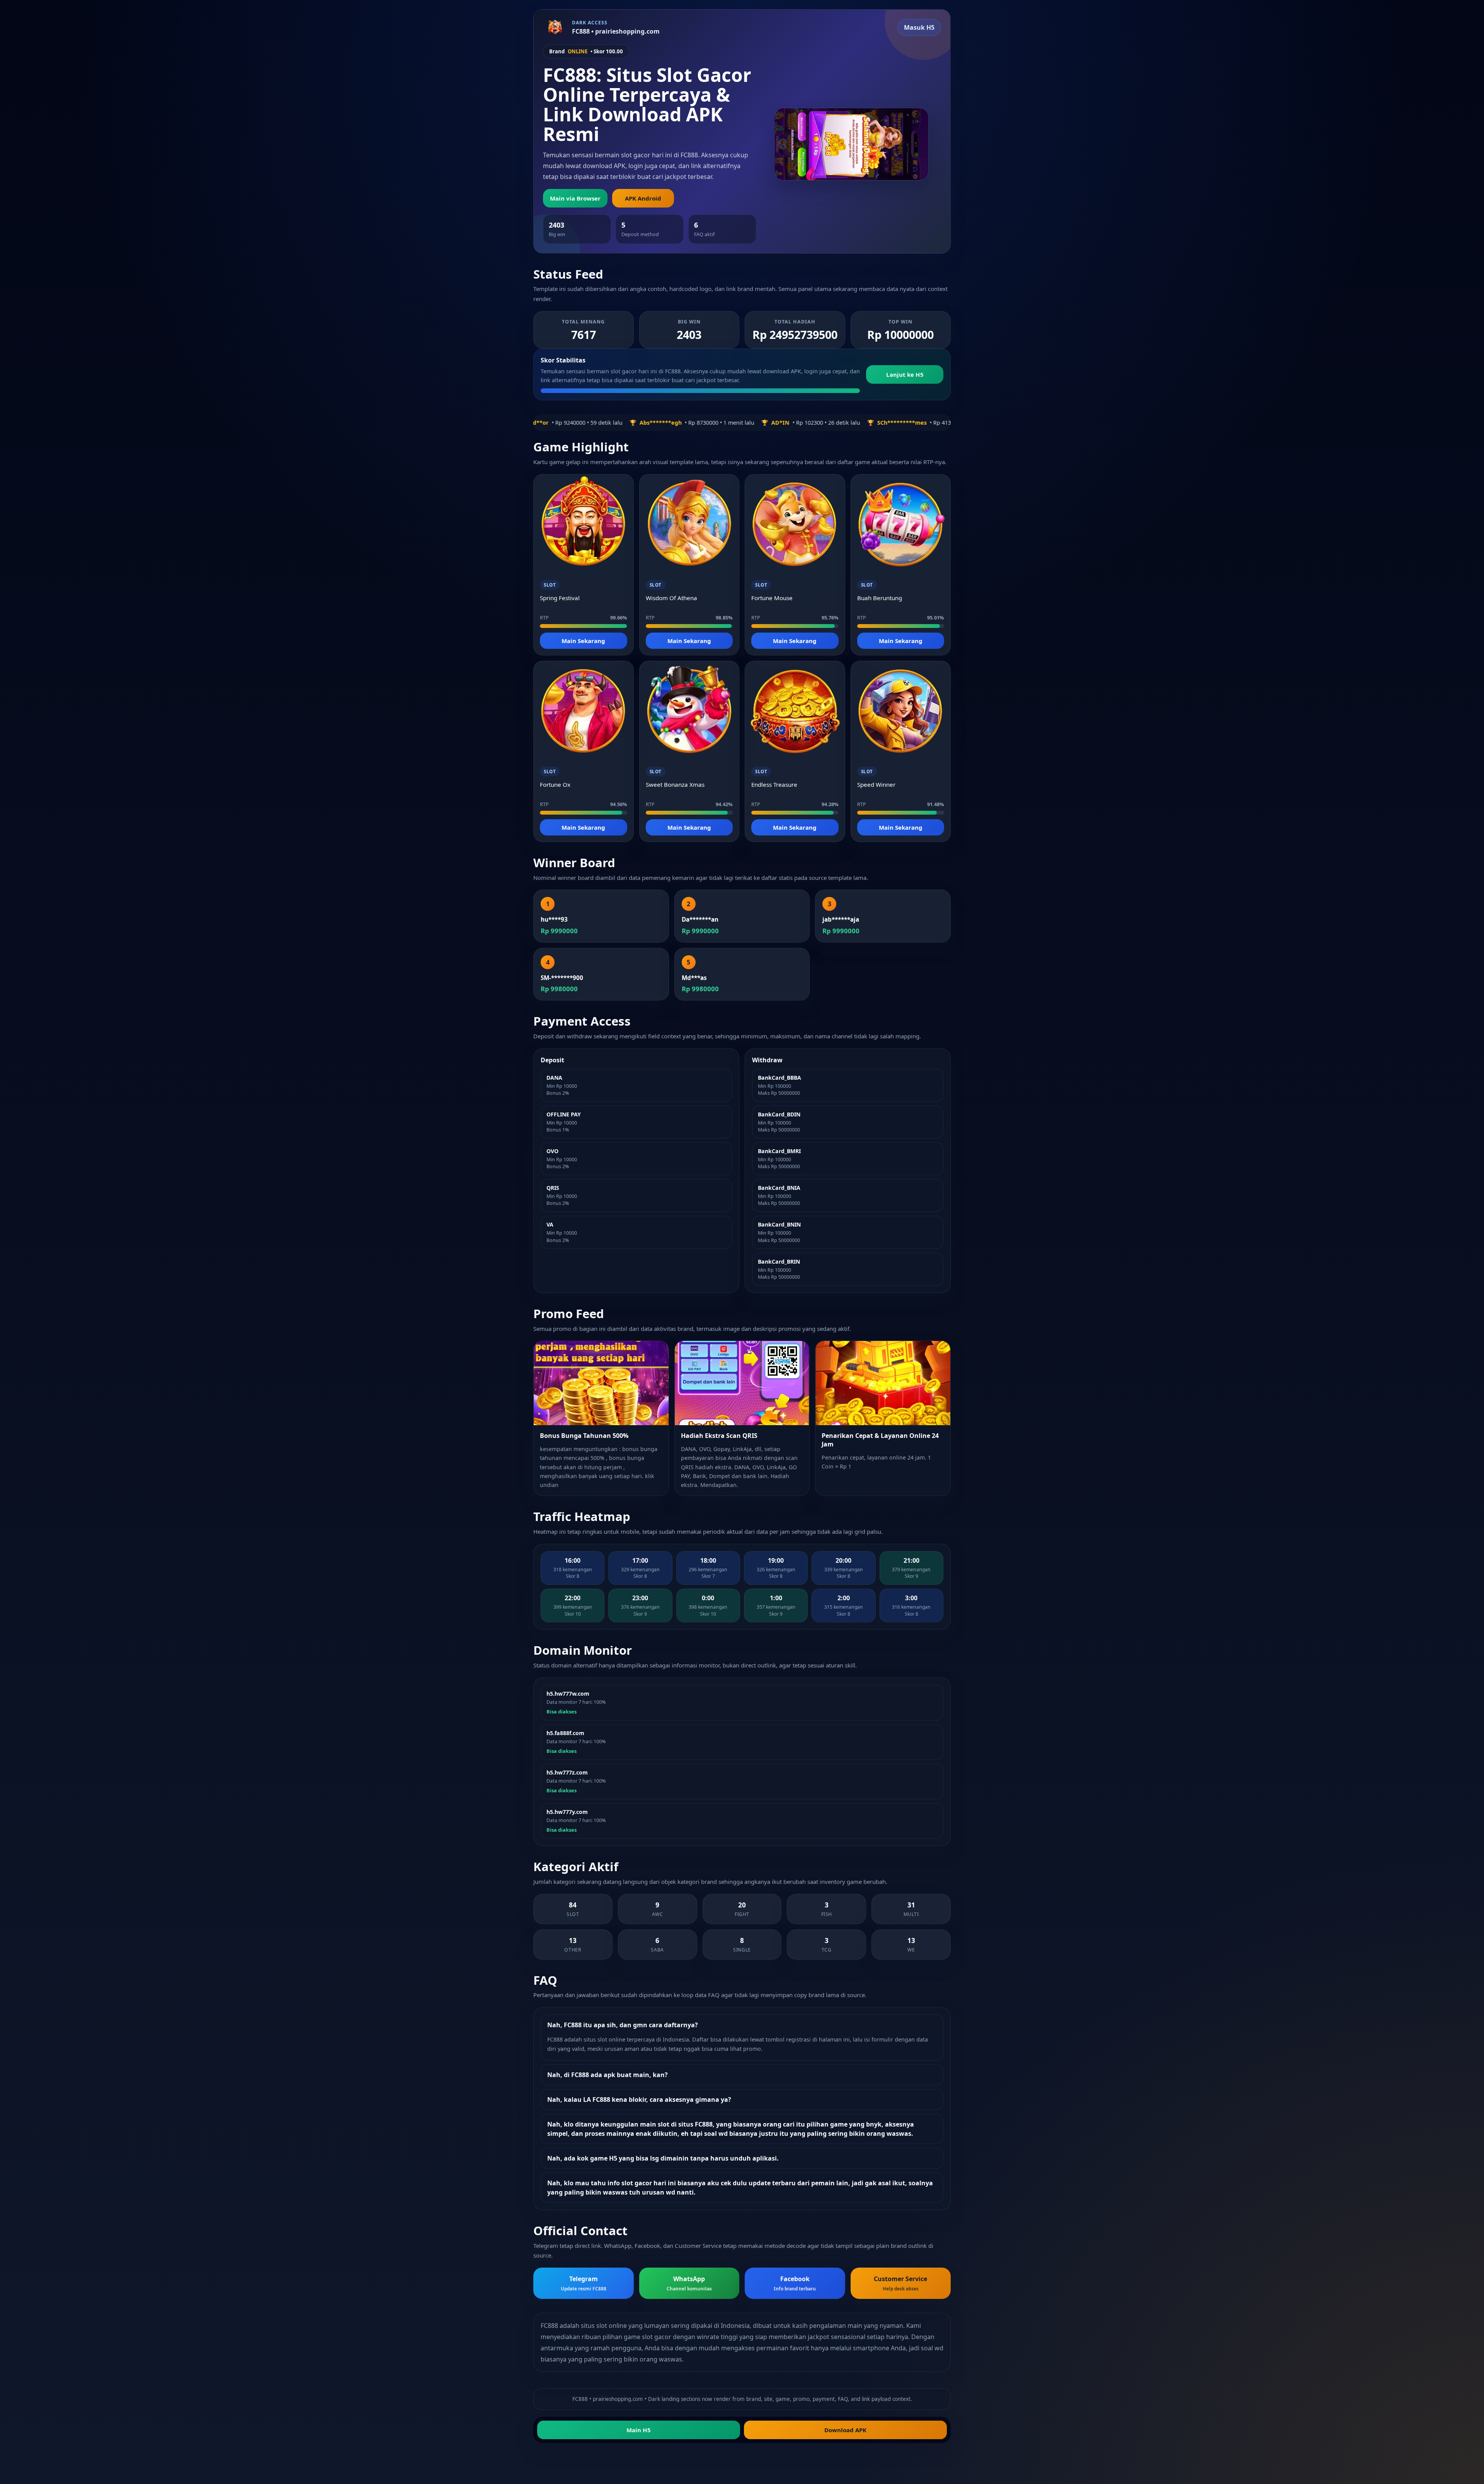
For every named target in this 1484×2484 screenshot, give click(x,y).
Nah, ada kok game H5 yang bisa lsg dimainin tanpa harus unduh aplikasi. (663, 2158)
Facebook (795, 2283)
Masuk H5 (919, 27)
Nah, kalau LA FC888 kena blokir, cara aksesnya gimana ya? (639, 2099)
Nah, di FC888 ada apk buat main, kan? (608, 2075)
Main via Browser (575, 198)
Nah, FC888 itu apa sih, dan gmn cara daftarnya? (623, 2025)
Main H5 (639, 2430)
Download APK (845, 2430)
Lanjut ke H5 (905, 374)
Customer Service (900, 2283)
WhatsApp (689, 2283)
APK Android (643, 198)
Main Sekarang (583, 641)
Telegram (584, 2283)
